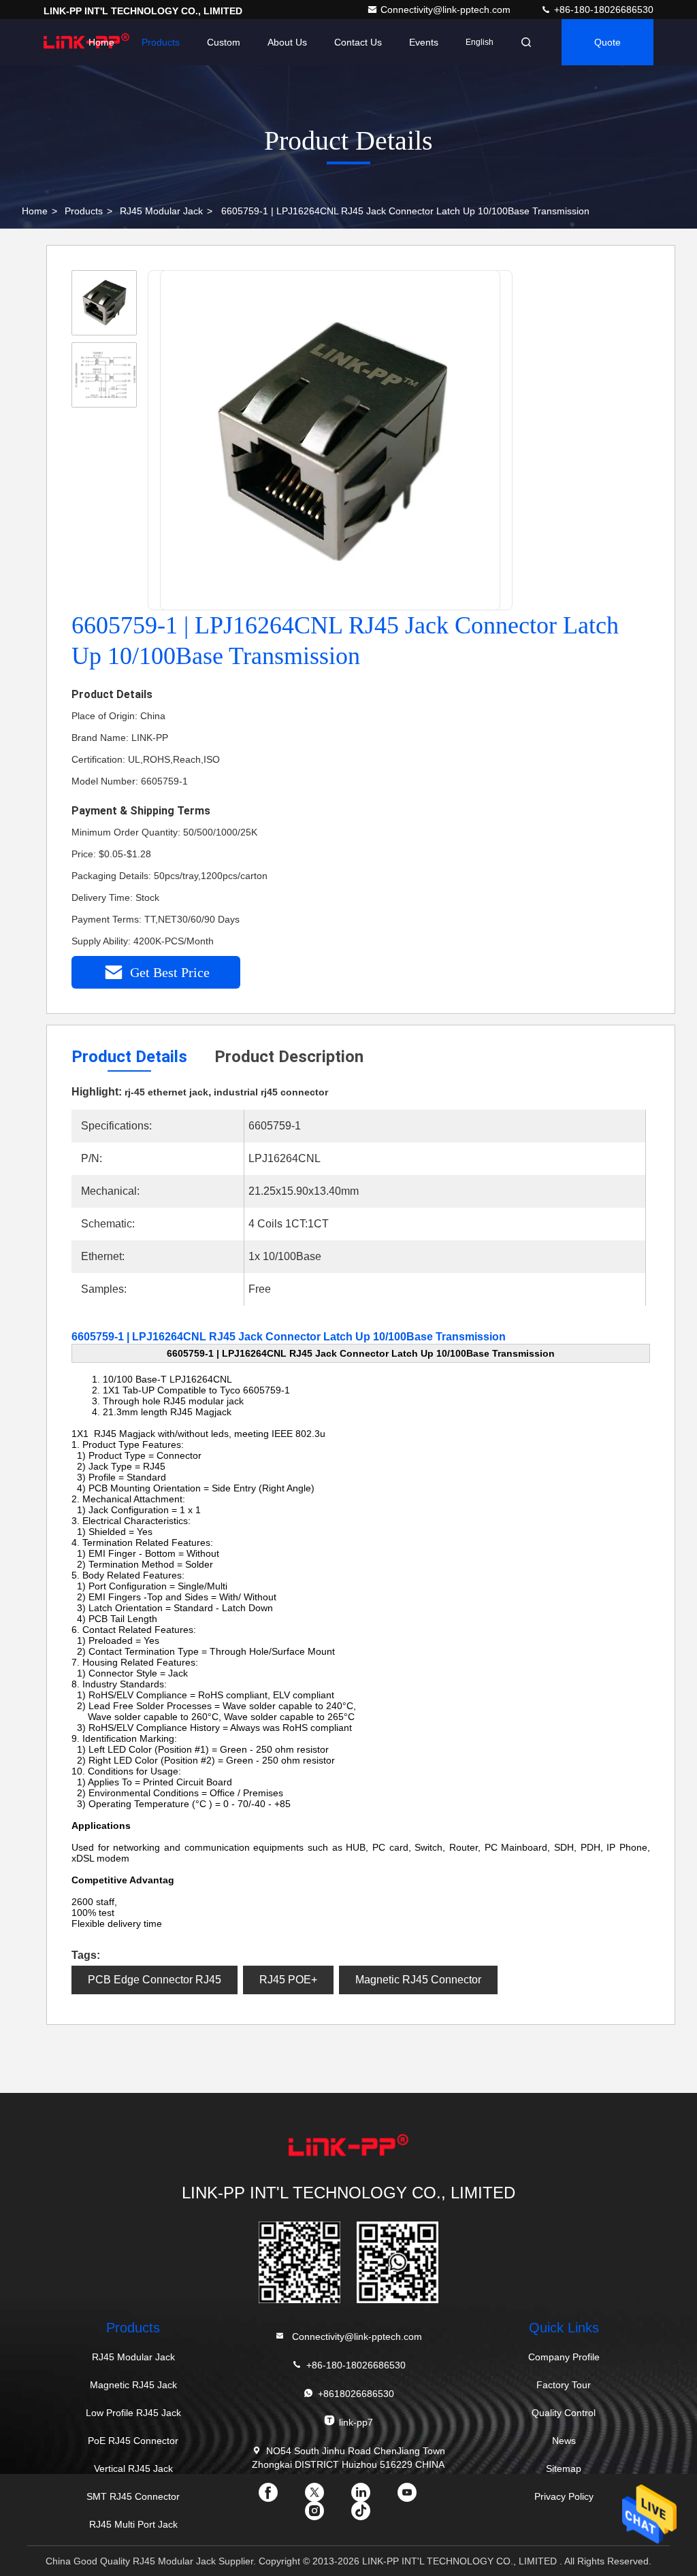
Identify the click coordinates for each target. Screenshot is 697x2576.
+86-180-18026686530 (602, 10)
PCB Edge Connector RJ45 (155, 1980)
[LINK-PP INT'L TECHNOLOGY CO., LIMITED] (348, 2147)
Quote (607, 42)
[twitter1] (325, 2497)
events (424, 42)
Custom (224, 42)
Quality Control (564, 2413)
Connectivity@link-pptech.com (447, 10)
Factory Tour (564, 2385)
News (564, 2441)
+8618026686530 (356, 2394)
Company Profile (564, 2357)
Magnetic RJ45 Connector (418, 1980)
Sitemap (564, 2468)
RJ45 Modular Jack (161, 211)
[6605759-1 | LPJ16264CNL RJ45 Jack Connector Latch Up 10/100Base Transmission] (331, 441)
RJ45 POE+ (288, 1980)
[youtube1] (418, 2497)
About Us (287, 42)
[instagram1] (325, 2515)
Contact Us (358, 42)
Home (101, 42)
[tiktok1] (372, 2515)
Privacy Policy (564, 2496)
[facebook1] (279, 2497)
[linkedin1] (372, 2497)
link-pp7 (356, 2422)
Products (161, 42)
